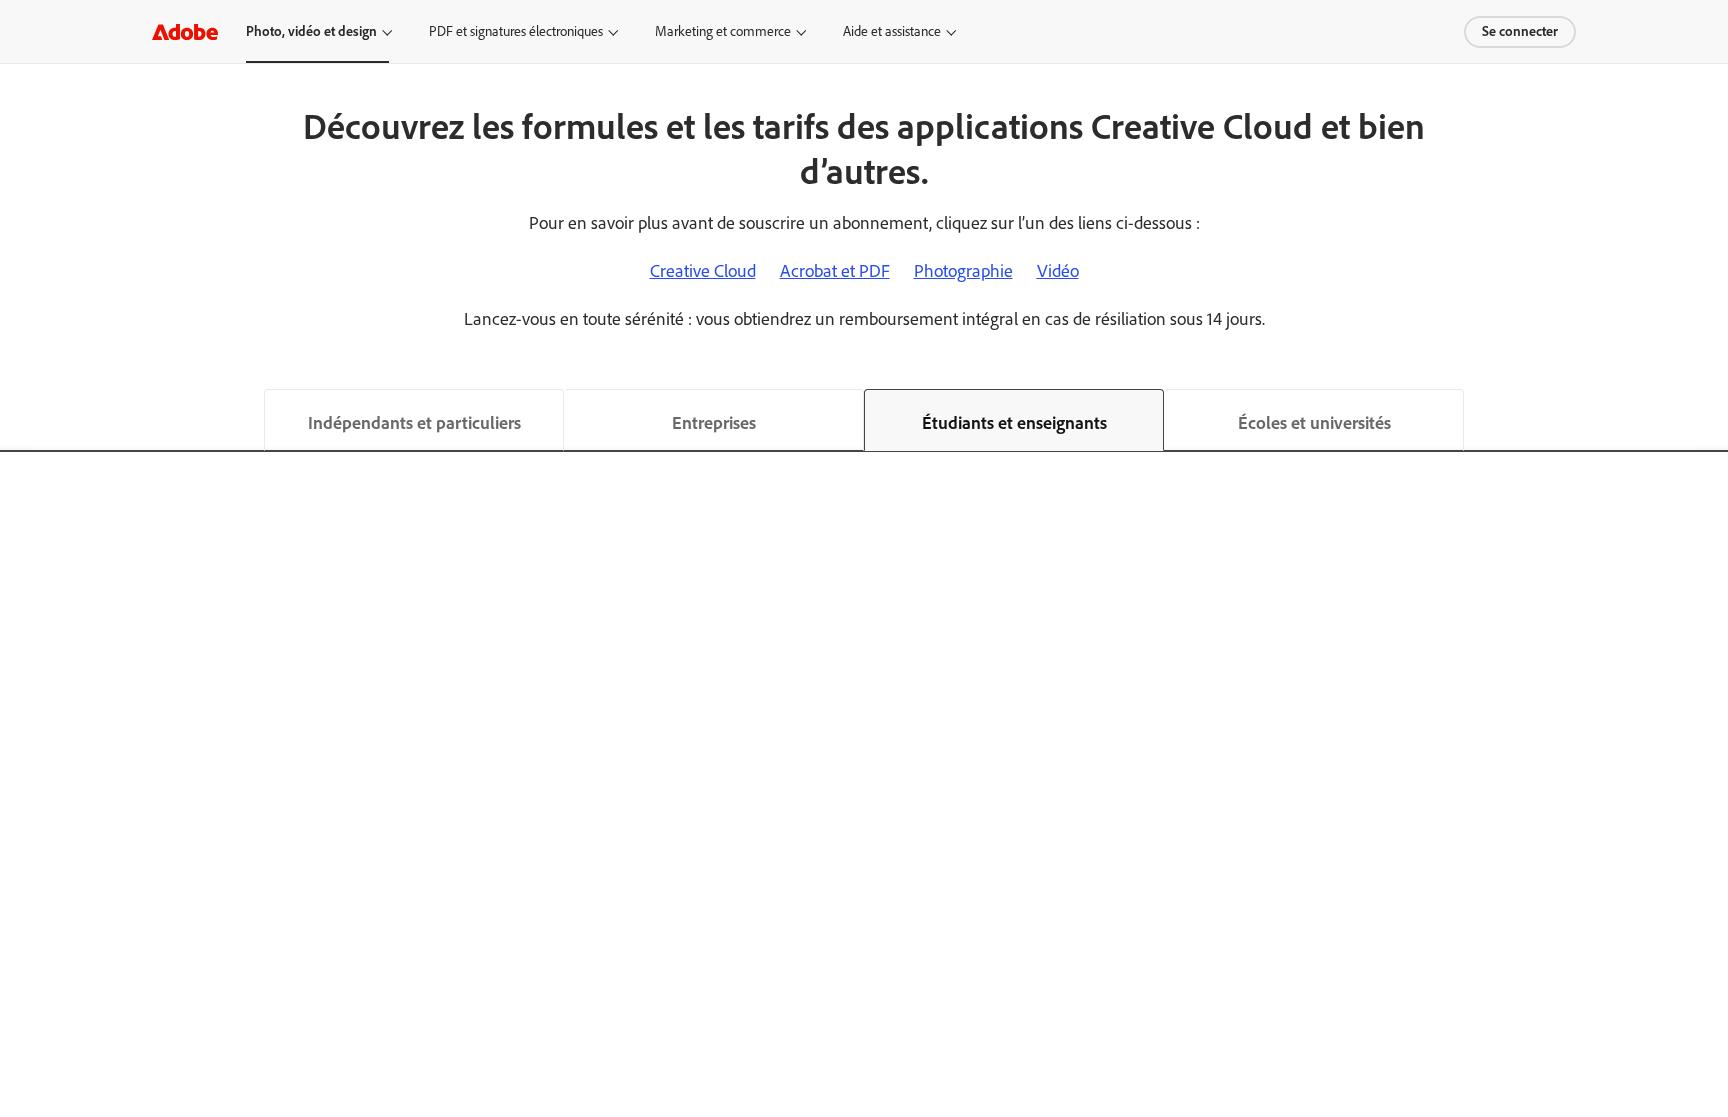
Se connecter (1520, 31)
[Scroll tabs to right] (1712, 420)
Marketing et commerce (723, 31)
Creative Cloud (703, 271)
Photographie (963, 271)
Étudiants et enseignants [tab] (1014, 423)
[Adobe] (185, 31)
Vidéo (1058, 271)
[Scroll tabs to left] (16, 420)
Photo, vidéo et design (311, 31)
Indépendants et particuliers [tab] (414, 423)
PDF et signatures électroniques (516, 31)
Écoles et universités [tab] (1314, 423)
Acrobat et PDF (835, 271)
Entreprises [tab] (714, 423)
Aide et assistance (892, 31)
